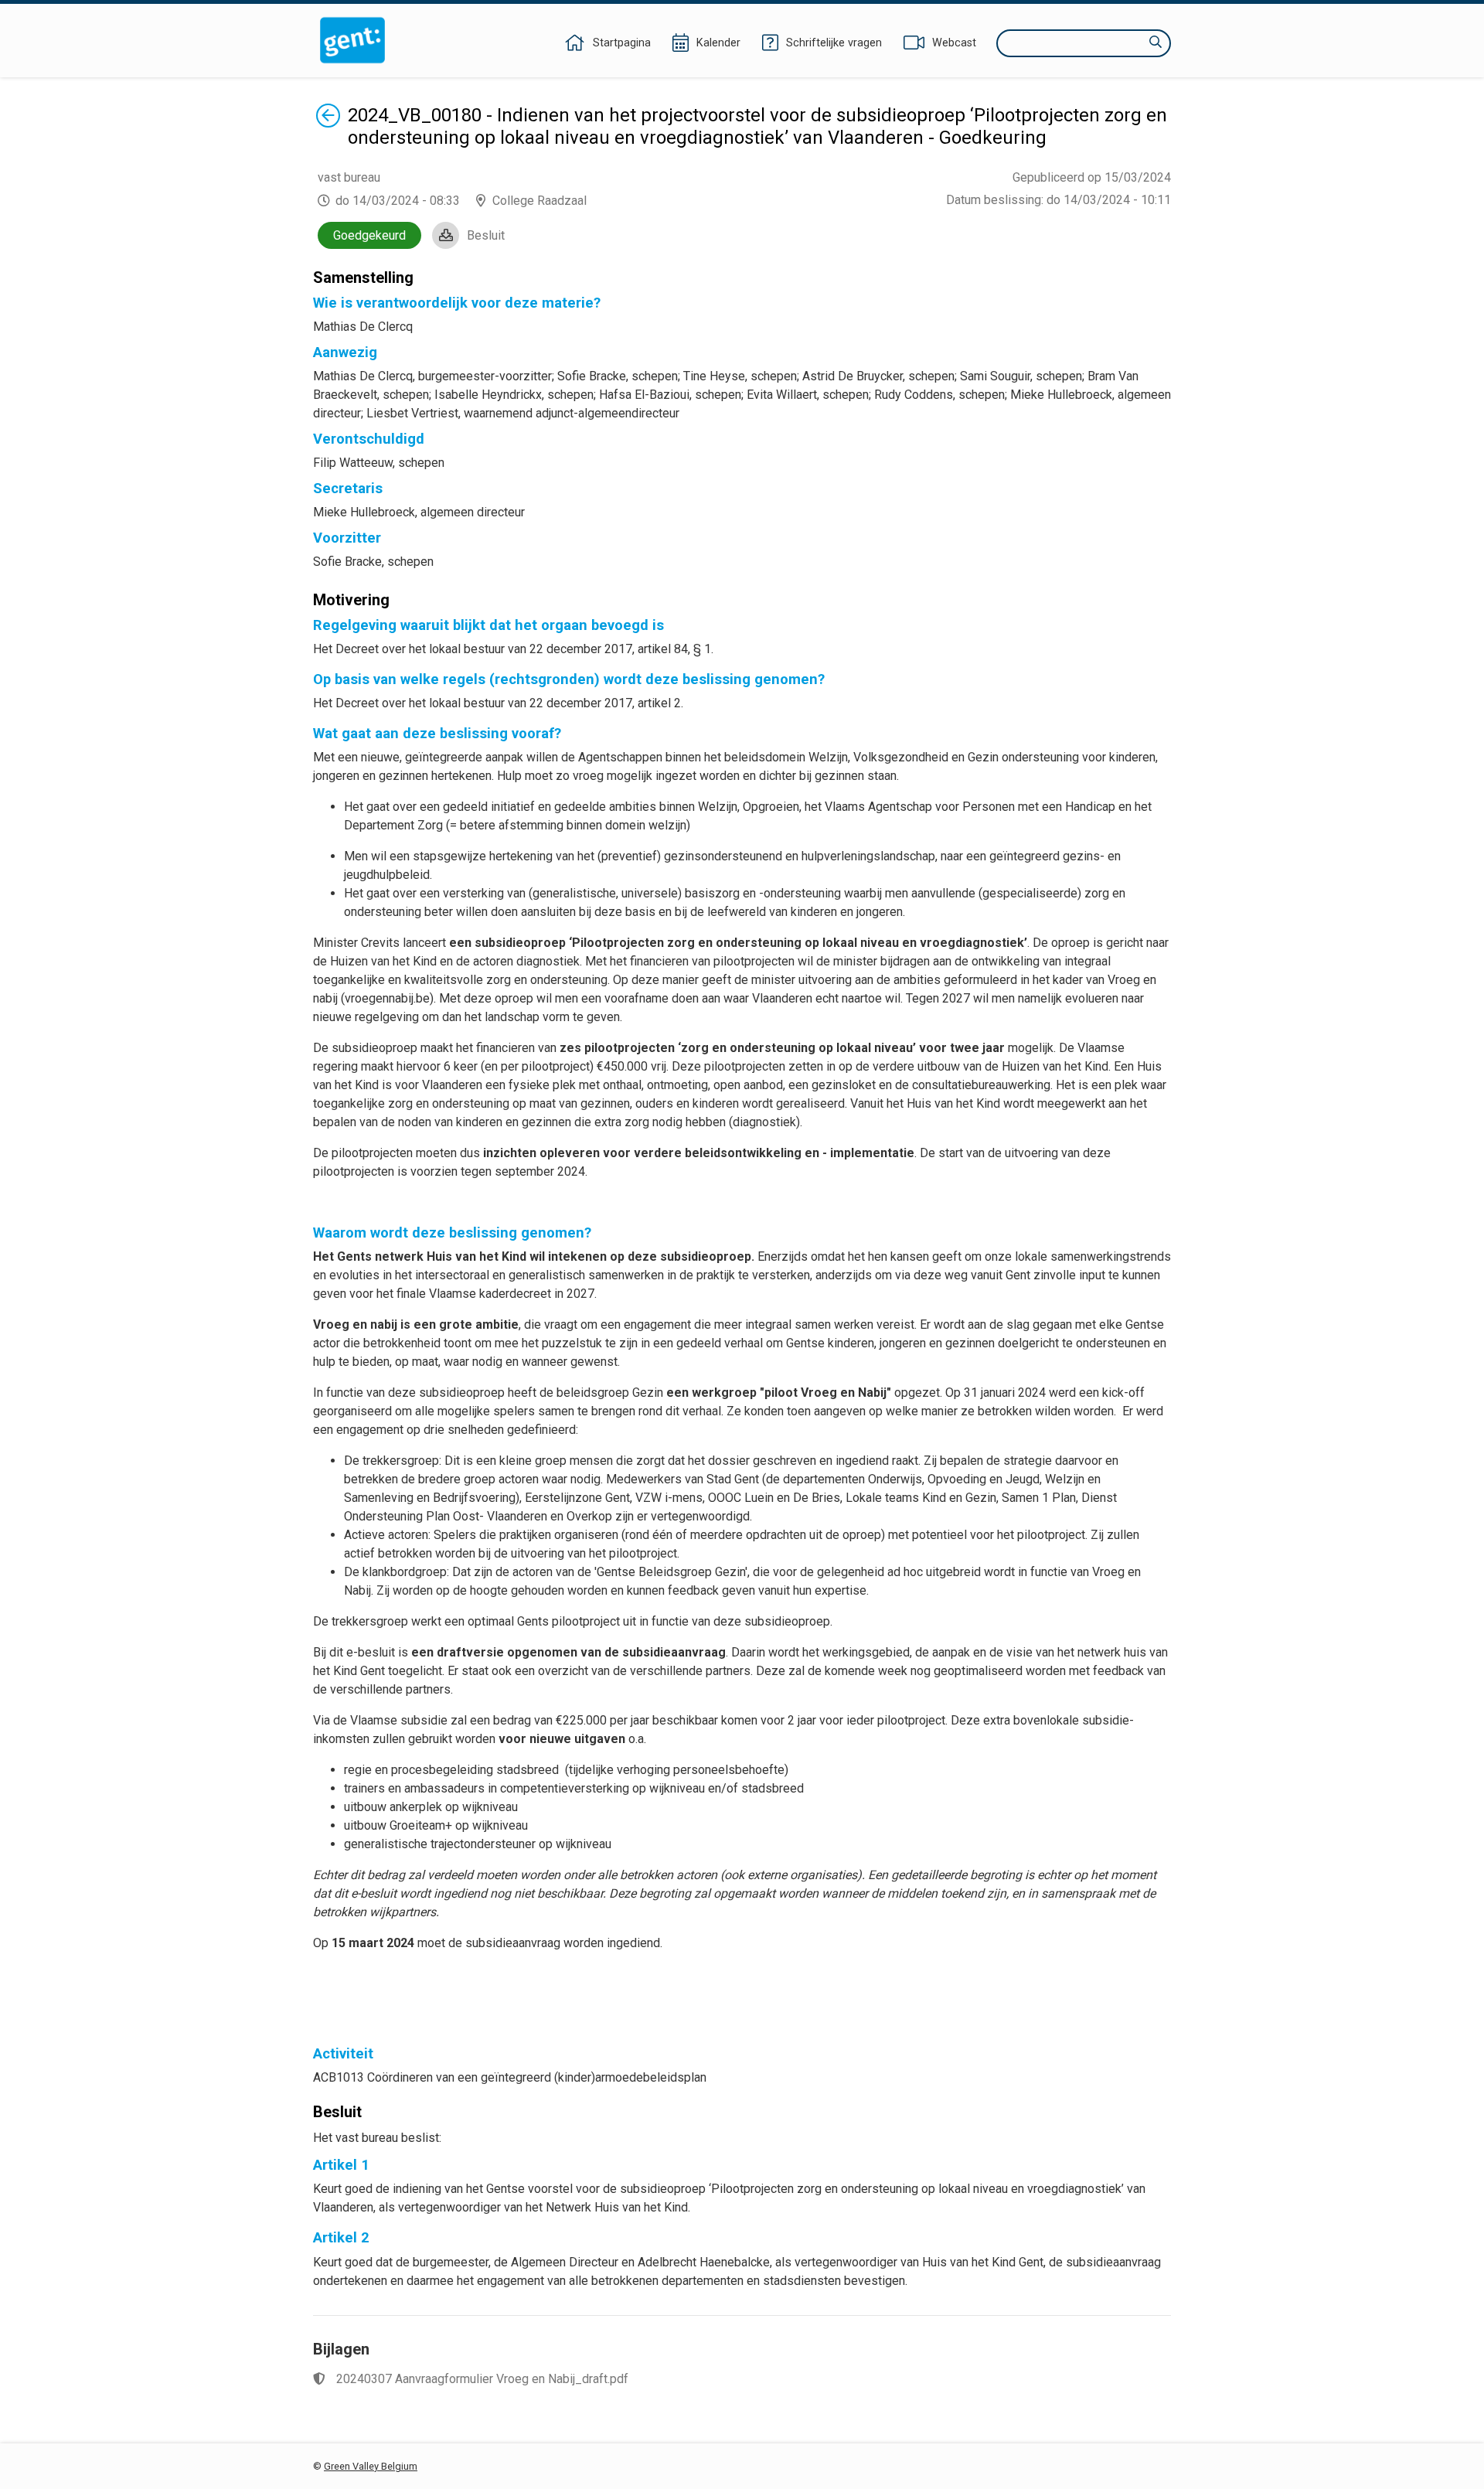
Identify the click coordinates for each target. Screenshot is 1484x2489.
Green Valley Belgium (371, 2466)
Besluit (486, 235)
